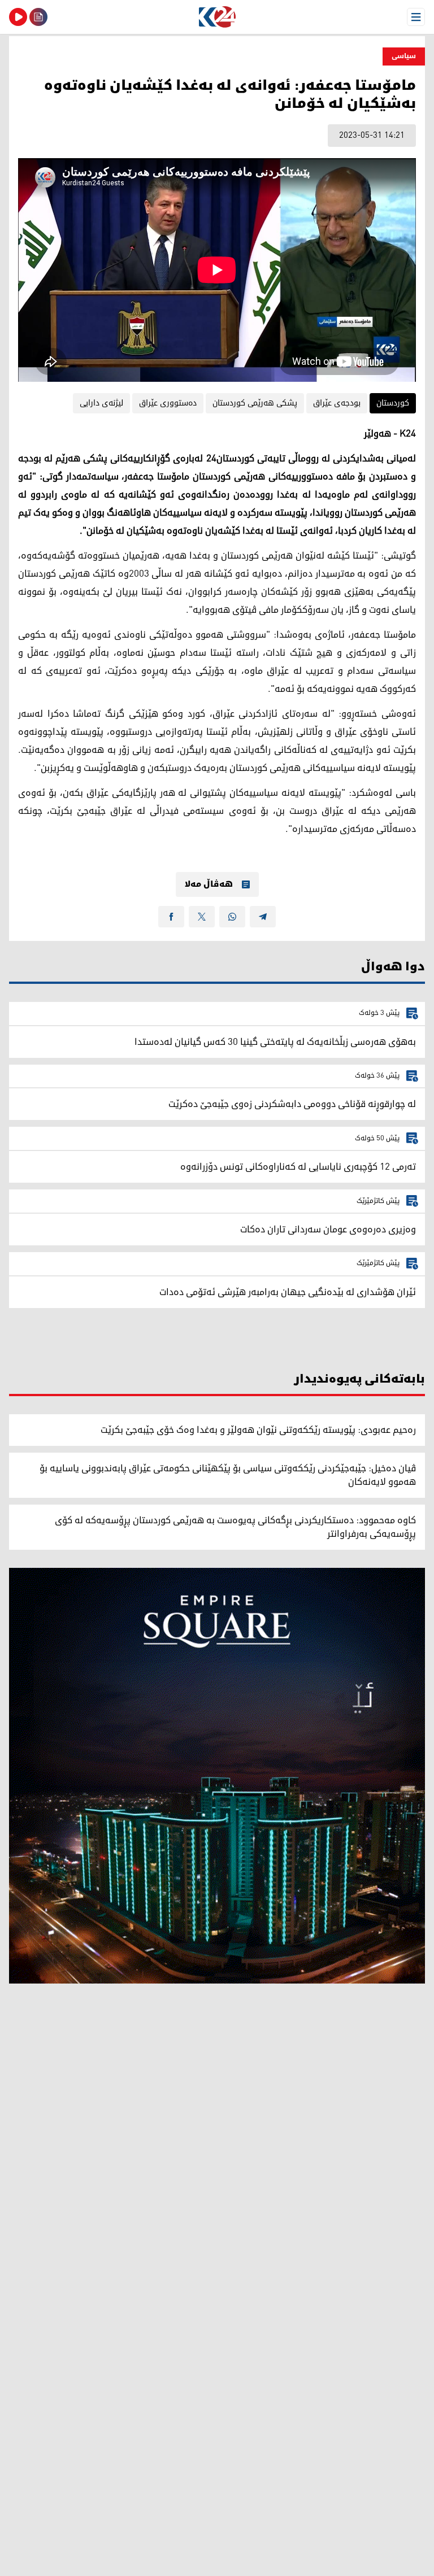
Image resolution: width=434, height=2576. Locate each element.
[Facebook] (171, 917)
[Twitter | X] (202, 917)
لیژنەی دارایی (101, 403)
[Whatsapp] (232, 917)
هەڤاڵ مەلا (209, 884)
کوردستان (393, 403)
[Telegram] (263, 917)
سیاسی (404, 56)
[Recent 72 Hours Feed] (38, 17)
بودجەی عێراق (337, 403)
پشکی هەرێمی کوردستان (255, 403)
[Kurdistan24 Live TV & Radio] (18, 17)
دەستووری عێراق (168, 403)
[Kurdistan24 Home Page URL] (217, 17)
